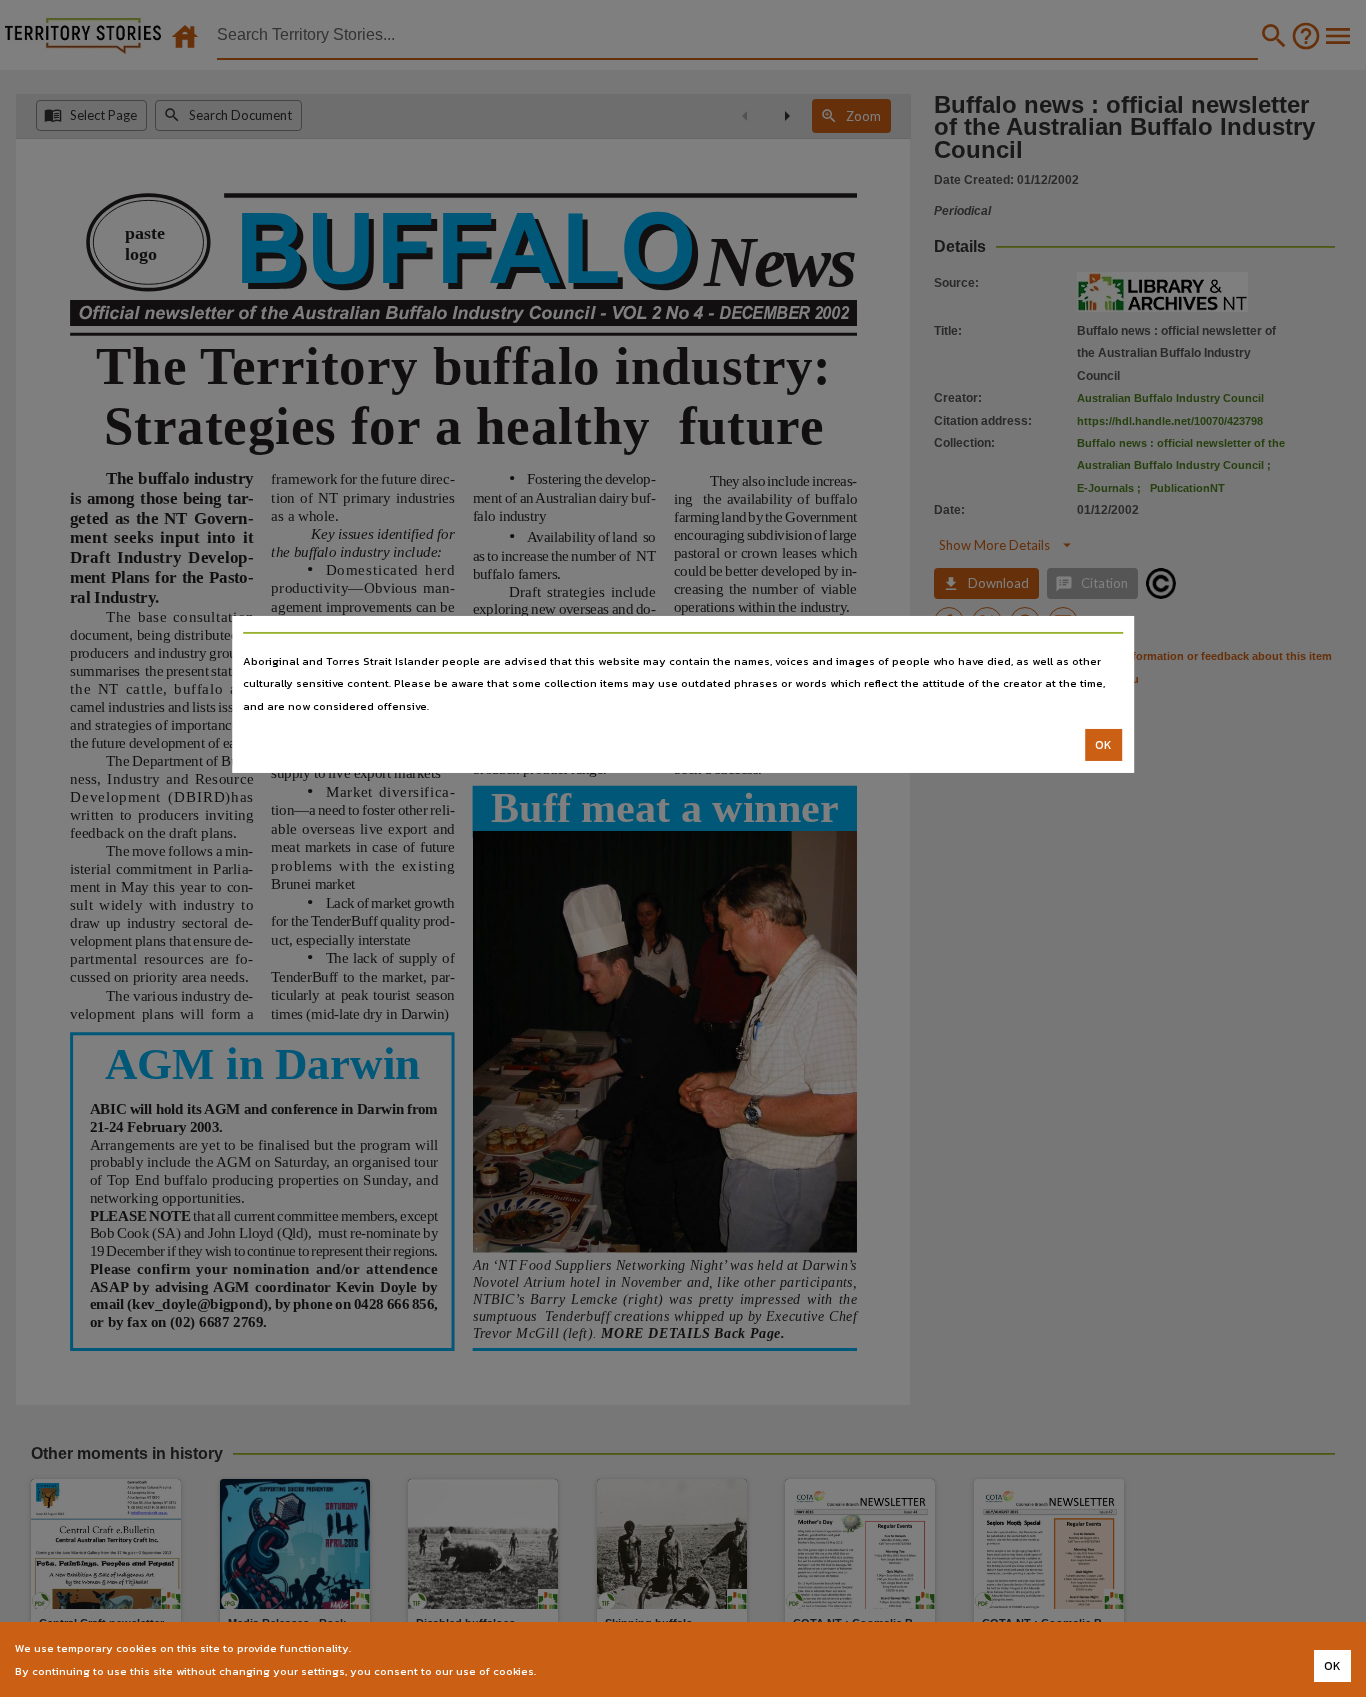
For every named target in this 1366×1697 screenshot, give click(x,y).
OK (1103, 745)
